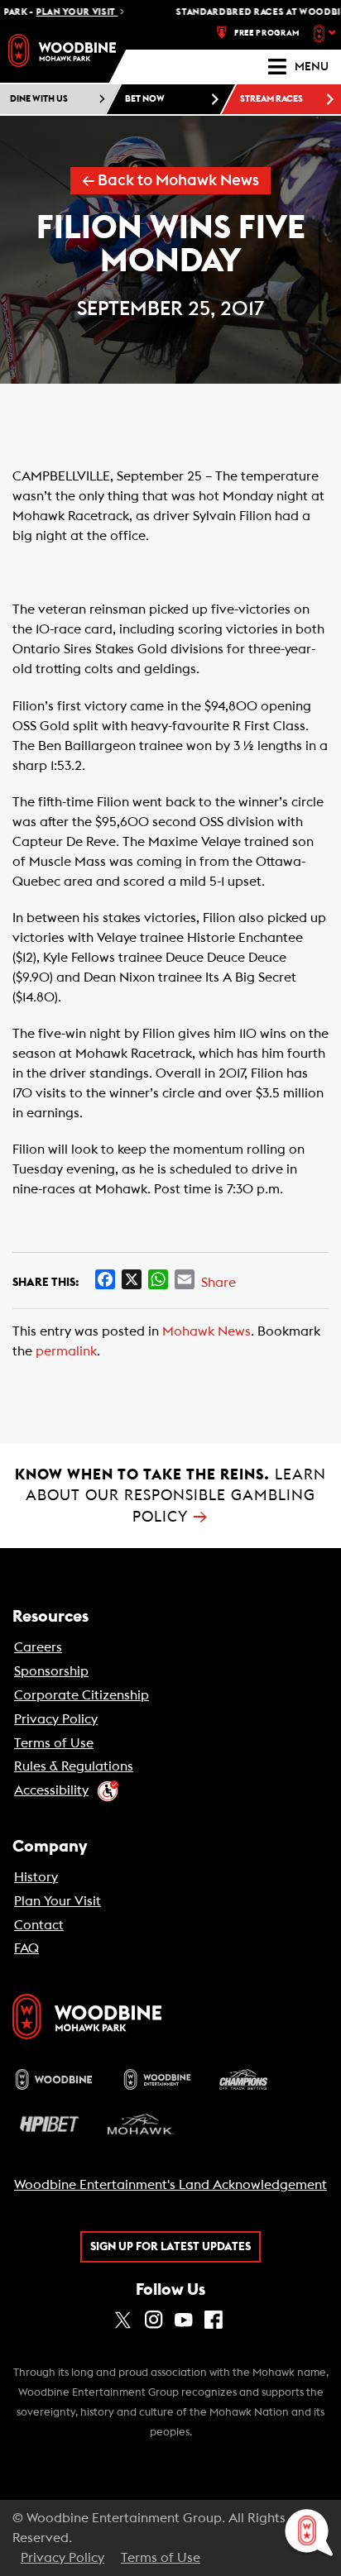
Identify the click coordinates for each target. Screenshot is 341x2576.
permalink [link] (66, 1351)
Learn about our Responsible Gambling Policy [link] (170, 1496)
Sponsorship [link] (51, 1671)
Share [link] (219, 1283)
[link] (62, 50)
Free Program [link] (267, 33)
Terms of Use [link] (54, 1743)
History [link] (36, 1877)
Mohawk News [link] (207, 1331)
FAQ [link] (26, 1948)
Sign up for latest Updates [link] (170, 2247)
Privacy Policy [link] (56, 1719)
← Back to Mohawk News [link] (170, 181)
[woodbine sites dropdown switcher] (327, 33)
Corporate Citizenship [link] (82, 1695)
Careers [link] (38, 1647)
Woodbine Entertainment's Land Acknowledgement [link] (170, 2185)
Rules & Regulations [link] (74, 1766)
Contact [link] (39, 1925)
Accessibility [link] (51, 1790)
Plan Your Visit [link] (58, 1901)
